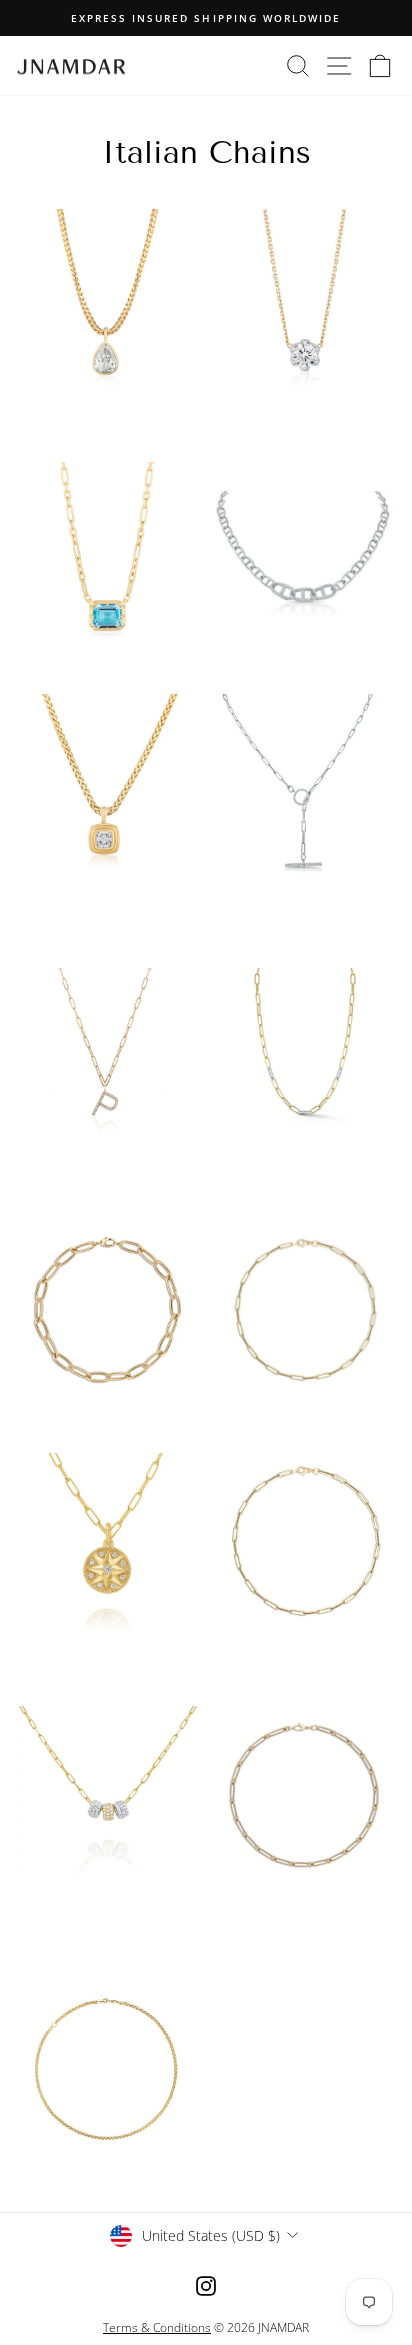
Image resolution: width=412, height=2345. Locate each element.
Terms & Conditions (157, 2327)
